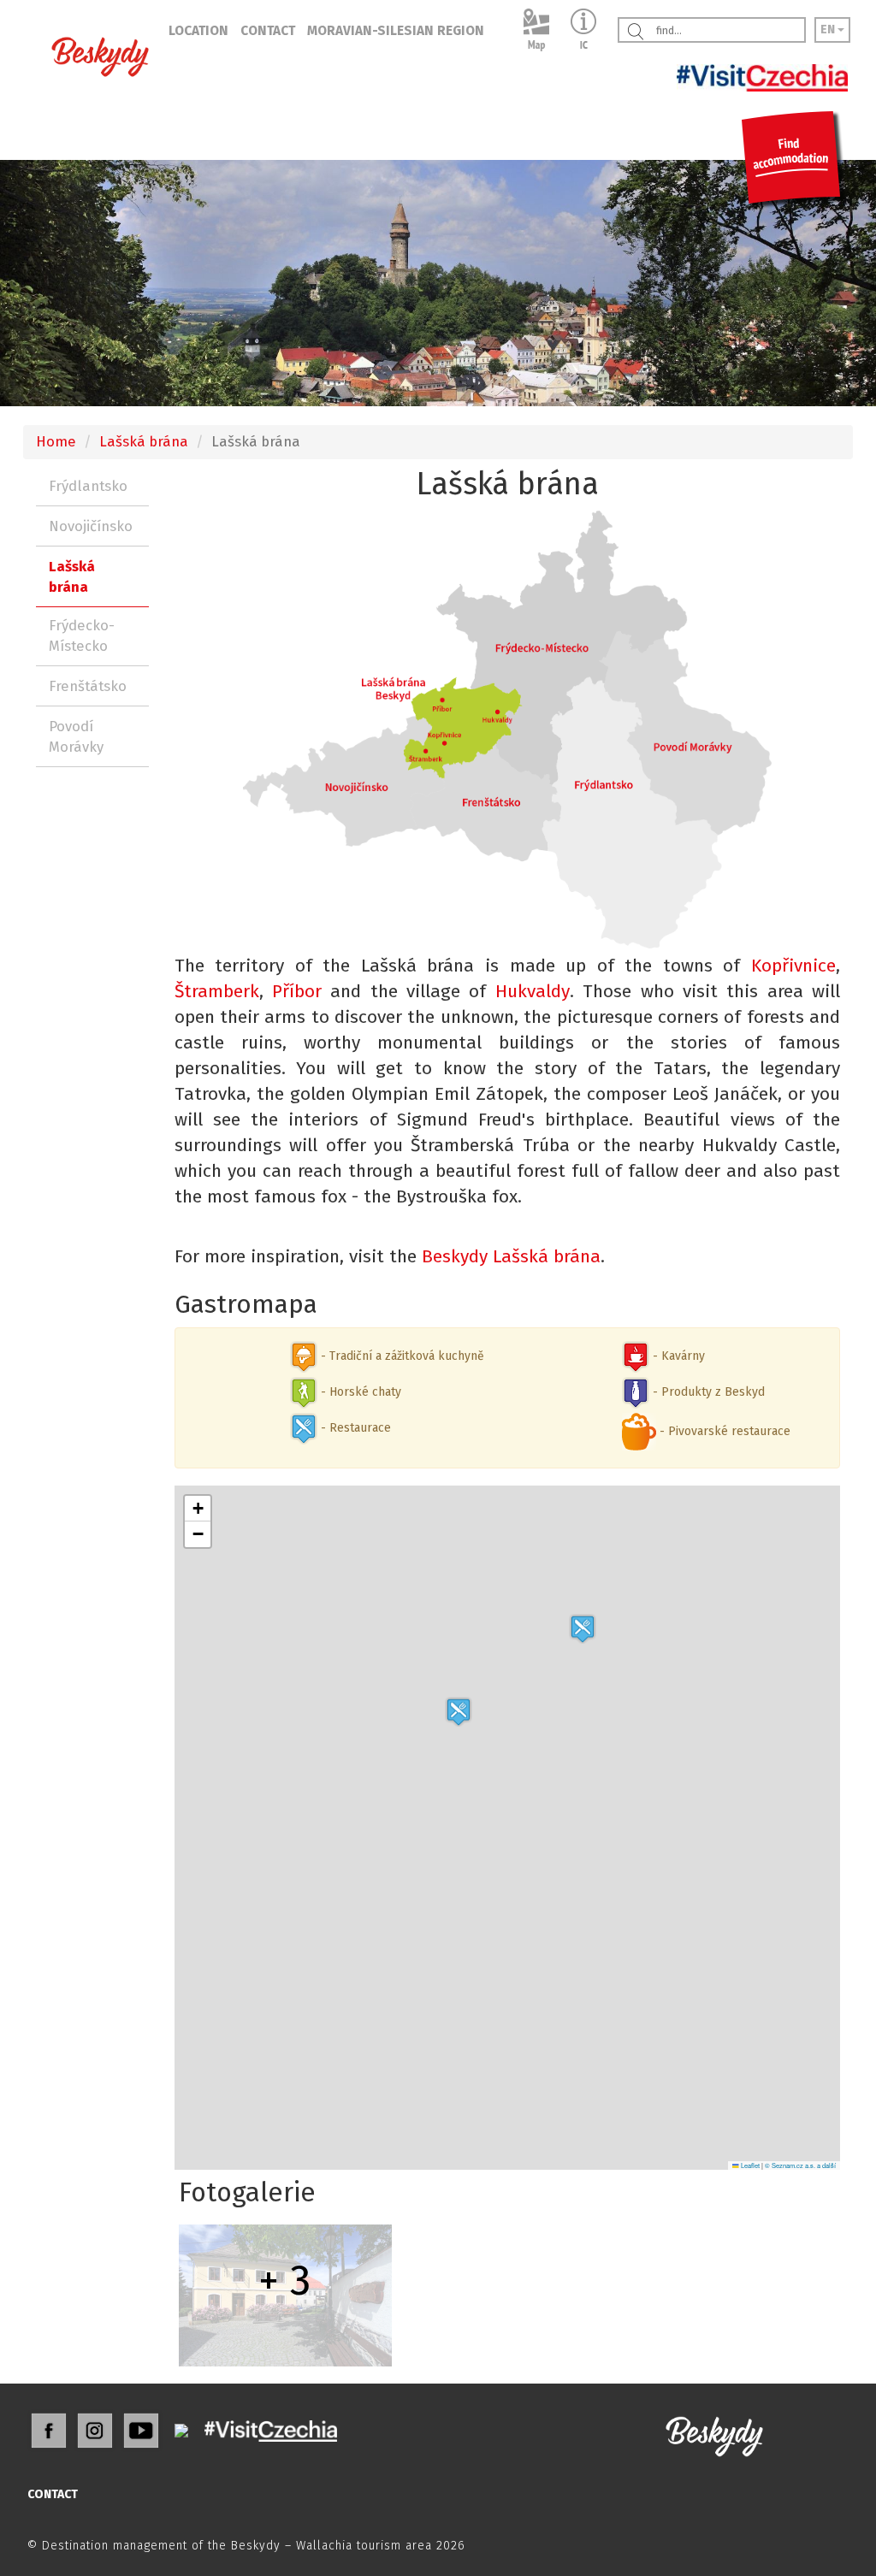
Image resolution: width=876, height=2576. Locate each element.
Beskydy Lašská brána (511, 1256)
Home (56, 441)
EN (829, 30)
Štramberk (217, 991)
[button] (583, 1629)
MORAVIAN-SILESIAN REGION (396, 31)
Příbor (297, 991)
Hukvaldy (533, 991)
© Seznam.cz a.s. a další (800, 2165)
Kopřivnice (793, 966)
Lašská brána (144, 441)
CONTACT (268, 31)
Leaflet (749, 2165)
